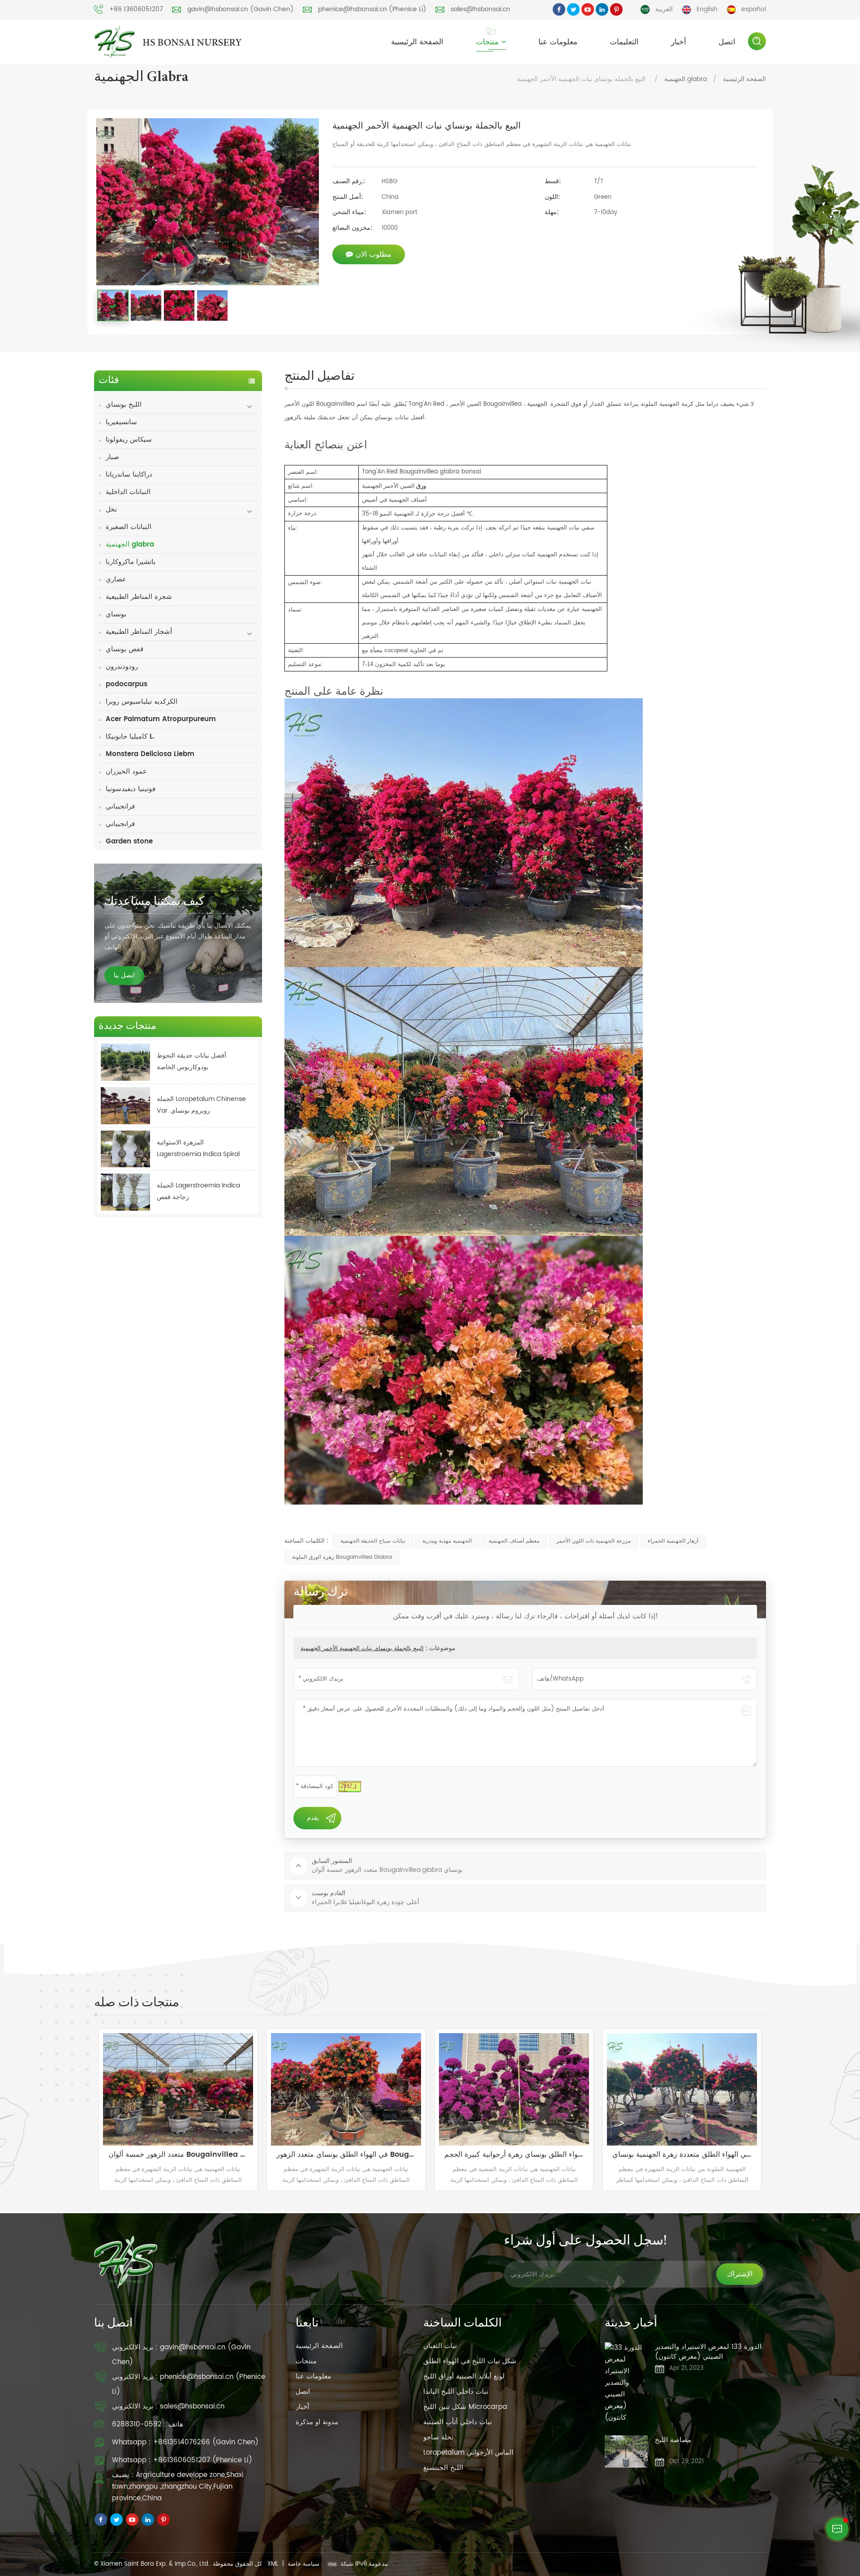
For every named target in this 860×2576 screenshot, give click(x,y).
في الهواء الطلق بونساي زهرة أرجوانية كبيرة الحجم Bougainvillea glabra (197, 2155)
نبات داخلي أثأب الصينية (458, 2422)
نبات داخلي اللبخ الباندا (456, 2392)
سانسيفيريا (121, 422)
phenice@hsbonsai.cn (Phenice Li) (372, 9)
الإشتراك (740, 2274)
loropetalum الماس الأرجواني (468, 2453)
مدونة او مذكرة (317, 2422)
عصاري (116, 579)
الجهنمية (538, 404)
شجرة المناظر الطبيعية (139, 597)
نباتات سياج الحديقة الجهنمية (373, 1541)
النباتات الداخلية (128, 492)
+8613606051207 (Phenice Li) (203, 2460)
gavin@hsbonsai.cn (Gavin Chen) (241, 9)
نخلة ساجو (438, 2437)
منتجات (487, 42)
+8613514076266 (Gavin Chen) (206, 2442)
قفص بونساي (125, 649)
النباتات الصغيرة (129, 527)
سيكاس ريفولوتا (129, 440)
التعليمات (624, 42)
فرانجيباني (120, 806)
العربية (664, 9)
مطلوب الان (374, 254)
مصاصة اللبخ (673, 2441)
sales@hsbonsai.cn (480, 9)
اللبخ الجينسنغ (443, 2468)
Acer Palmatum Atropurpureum (161, 719)
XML (273, 2564)
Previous (81, 2110)
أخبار (679, 42)
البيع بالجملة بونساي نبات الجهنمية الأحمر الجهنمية (362, 1649)
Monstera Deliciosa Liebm (150, 754)
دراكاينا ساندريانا (129, 475)
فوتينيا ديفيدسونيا (131, 789)
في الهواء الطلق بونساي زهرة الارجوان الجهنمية (530, 2155)
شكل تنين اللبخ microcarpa (465, 2407)
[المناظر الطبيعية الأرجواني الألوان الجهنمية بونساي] (697, 2089)
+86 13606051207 (136, 9)
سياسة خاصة (303, 2564)
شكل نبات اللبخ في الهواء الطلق (470, 2361)
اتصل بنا (124, 975)
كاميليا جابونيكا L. (130, 737)
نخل (111, 510)
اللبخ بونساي (124, 405)
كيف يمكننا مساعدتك (154, 902)
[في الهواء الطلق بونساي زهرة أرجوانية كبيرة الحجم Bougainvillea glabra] (193, 2089)
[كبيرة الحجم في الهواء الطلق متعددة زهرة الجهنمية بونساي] (361, 2089)
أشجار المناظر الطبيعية (139, 632)
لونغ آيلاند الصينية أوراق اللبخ (464, 2376)
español (754, 9)
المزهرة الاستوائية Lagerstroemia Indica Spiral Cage (198, 1149)
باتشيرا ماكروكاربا (131, 562)
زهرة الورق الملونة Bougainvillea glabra (342, 1557)
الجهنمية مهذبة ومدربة (447, 1541)
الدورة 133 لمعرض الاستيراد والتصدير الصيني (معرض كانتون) (708, 2352)
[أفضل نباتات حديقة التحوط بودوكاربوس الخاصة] (125, 1062)
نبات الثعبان (440, 2346)
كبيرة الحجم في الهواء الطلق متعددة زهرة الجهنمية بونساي (365, 2155)
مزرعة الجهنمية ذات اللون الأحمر (593, 1541)
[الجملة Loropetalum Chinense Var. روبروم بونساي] (125, 1106)
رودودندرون (122, 667)
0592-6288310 (137, 2424)
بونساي (116, 614)
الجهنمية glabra (686, 79)
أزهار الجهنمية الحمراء (673, 1541)
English (707, 9)
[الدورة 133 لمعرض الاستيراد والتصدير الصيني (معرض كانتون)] (626, 2383)
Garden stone (129, 841)
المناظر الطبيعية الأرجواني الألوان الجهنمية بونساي (701, 2155)
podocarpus (127, 684)
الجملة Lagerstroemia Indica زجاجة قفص (198, 1191)
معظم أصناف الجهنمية (514, 1541)
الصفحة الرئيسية (417, 42)
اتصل (727, 42)
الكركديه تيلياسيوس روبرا (142, 702)
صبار (112, 457)
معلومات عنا (558, 42)
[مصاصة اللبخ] (626, 2451)
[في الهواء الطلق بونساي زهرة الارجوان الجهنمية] (529, 2089)
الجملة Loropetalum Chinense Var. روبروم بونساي (201, 1105)
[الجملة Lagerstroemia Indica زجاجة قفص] (125, 1192)
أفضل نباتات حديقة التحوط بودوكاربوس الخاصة (191, 1061)
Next (779, 2110)
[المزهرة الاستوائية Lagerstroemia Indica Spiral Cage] (125, 1149)
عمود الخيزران (126, 772)
